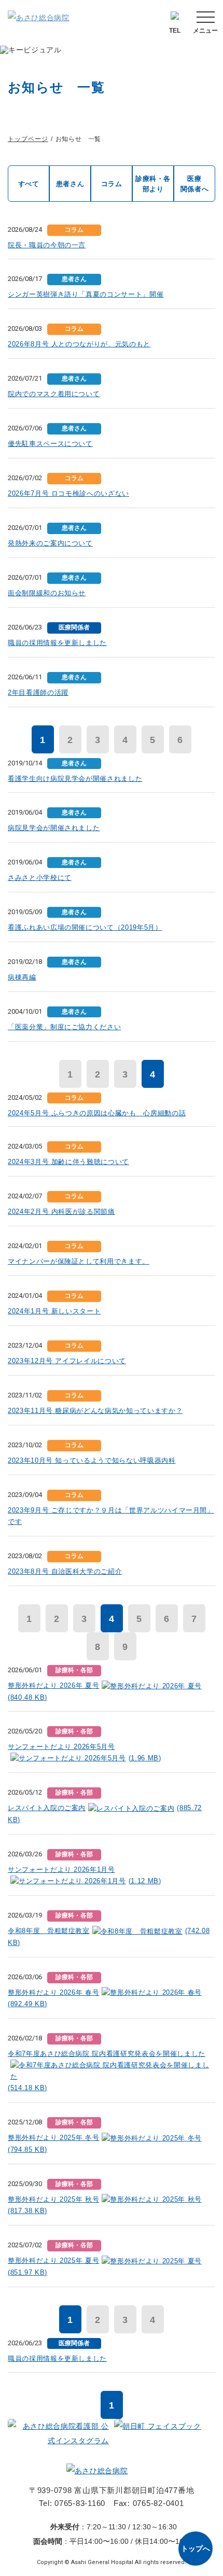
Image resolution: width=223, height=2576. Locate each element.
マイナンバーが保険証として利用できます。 (79, 1261)
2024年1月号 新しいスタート (54, 1311)
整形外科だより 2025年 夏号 (53, 2266)
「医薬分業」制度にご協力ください (64, 1027)
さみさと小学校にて (40, 878)
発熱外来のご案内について (50, 543)
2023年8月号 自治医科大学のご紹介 (65, 1571)
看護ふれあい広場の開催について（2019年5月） (85, 927)
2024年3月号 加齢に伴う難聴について (68, 1162)
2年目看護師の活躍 (38, 692)
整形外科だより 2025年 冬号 (53, 2144)
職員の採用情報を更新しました (57, 643)
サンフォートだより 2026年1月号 (85, 1875)
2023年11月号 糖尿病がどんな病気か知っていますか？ (95, 1411)
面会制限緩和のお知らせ (47, 593)
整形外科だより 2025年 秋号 (53, 2205)
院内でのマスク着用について (54, 394)
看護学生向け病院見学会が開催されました (75, 779)
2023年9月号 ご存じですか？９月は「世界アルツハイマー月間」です (111, 1516)
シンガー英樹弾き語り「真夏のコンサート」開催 (86, 294)
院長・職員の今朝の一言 (47, 245)
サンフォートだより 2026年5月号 (85, 1752)
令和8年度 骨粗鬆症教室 (109, 1937)
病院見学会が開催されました (54, 828)
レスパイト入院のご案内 (105, 1814)
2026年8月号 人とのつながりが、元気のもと (79, 344)
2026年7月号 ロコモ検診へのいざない (68, 493)
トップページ (28, 139)
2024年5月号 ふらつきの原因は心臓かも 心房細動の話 (97, 1113)
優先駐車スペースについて (50, 444)
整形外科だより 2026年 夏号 (53, 1691)
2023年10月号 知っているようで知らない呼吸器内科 (92, 1460)
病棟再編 (22, 977)
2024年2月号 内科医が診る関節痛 (61, 1212)
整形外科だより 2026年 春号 (53, 1998)
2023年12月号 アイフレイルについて (67, 1361)
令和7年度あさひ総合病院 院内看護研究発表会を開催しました (107, 2071)
